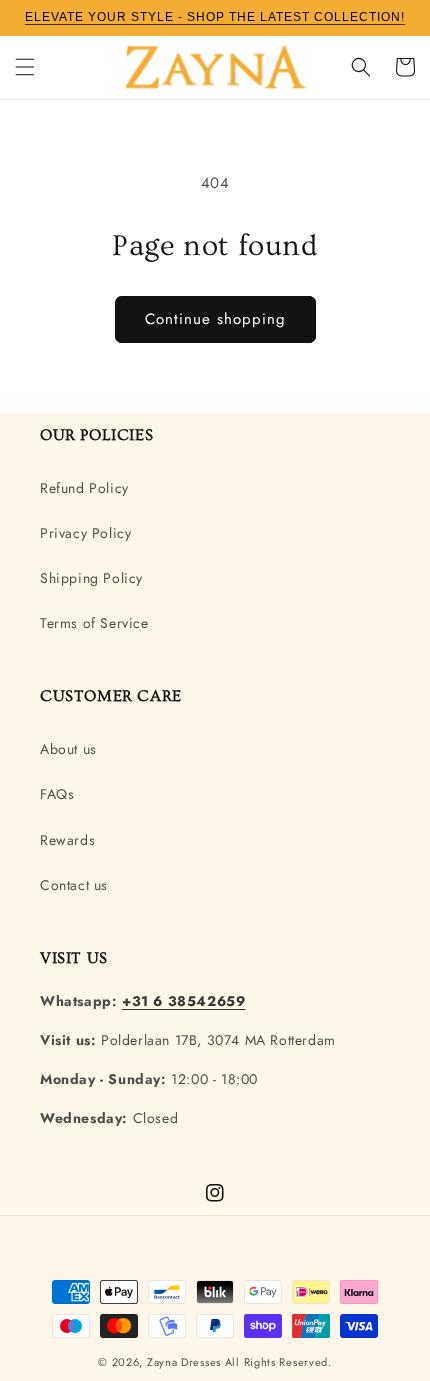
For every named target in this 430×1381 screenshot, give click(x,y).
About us (68, 749)
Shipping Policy (91, 578)
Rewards (67, 840)
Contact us (74, 885)
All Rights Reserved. (278, 1362)
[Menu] (25, 67)
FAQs (57, 794)
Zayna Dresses (184, 1362)
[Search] (361, 67)
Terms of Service (94, 623)
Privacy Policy (85, 533)
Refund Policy (84, 488)
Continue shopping (215, 319)
